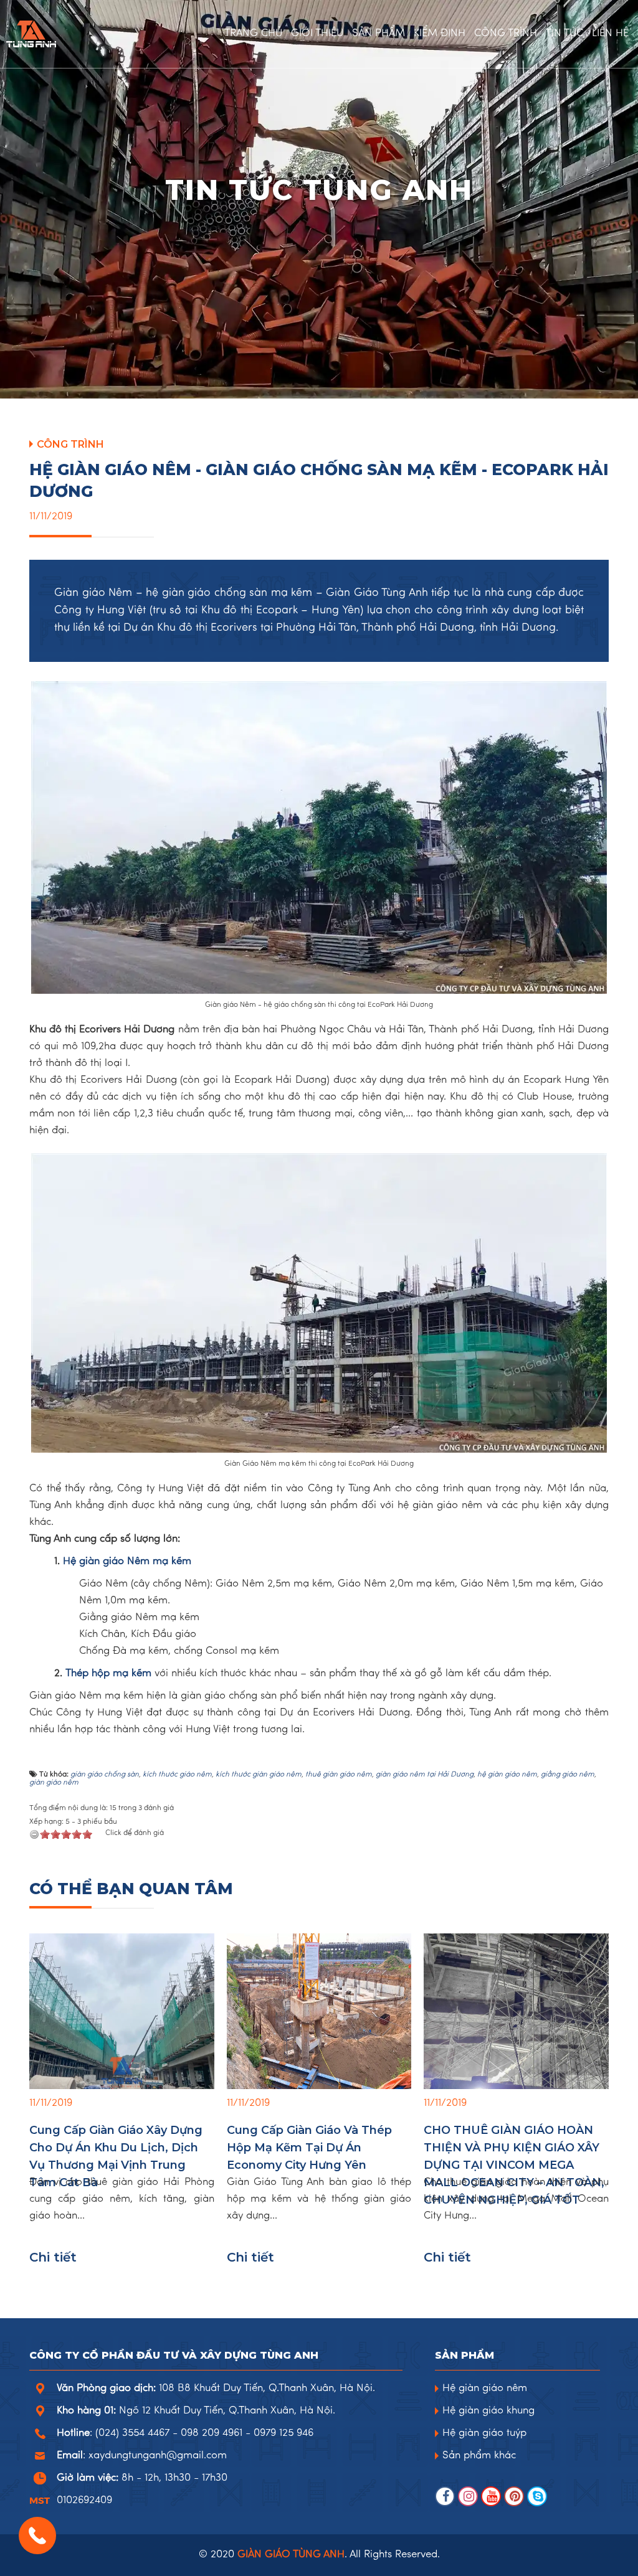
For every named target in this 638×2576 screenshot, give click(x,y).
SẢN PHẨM (379, 34)
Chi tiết (53, 2257)
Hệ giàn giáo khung (488, 2411)
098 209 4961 (212, 2433)
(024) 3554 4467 (132, 2433)
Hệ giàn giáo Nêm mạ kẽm (127, 1562)
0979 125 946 (283, 2433)
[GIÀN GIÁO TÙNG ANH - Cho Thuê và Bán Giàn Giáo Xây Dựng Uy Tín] (31, 34)
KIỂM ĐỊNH (440, 34)
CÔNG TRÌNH (506, 34)
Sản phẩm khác (479, 2456)
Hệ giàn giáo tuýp (484, 2433)
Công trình (70, 444)
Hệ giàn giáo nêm (485, 2389)
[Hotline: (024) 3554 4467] (37, 2536)
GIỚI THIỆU (317, 34)
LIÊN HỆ (610, 34)
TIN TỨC (564, 34)
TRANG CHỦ (253, 34)
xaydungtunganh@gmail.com (158, 2456)
